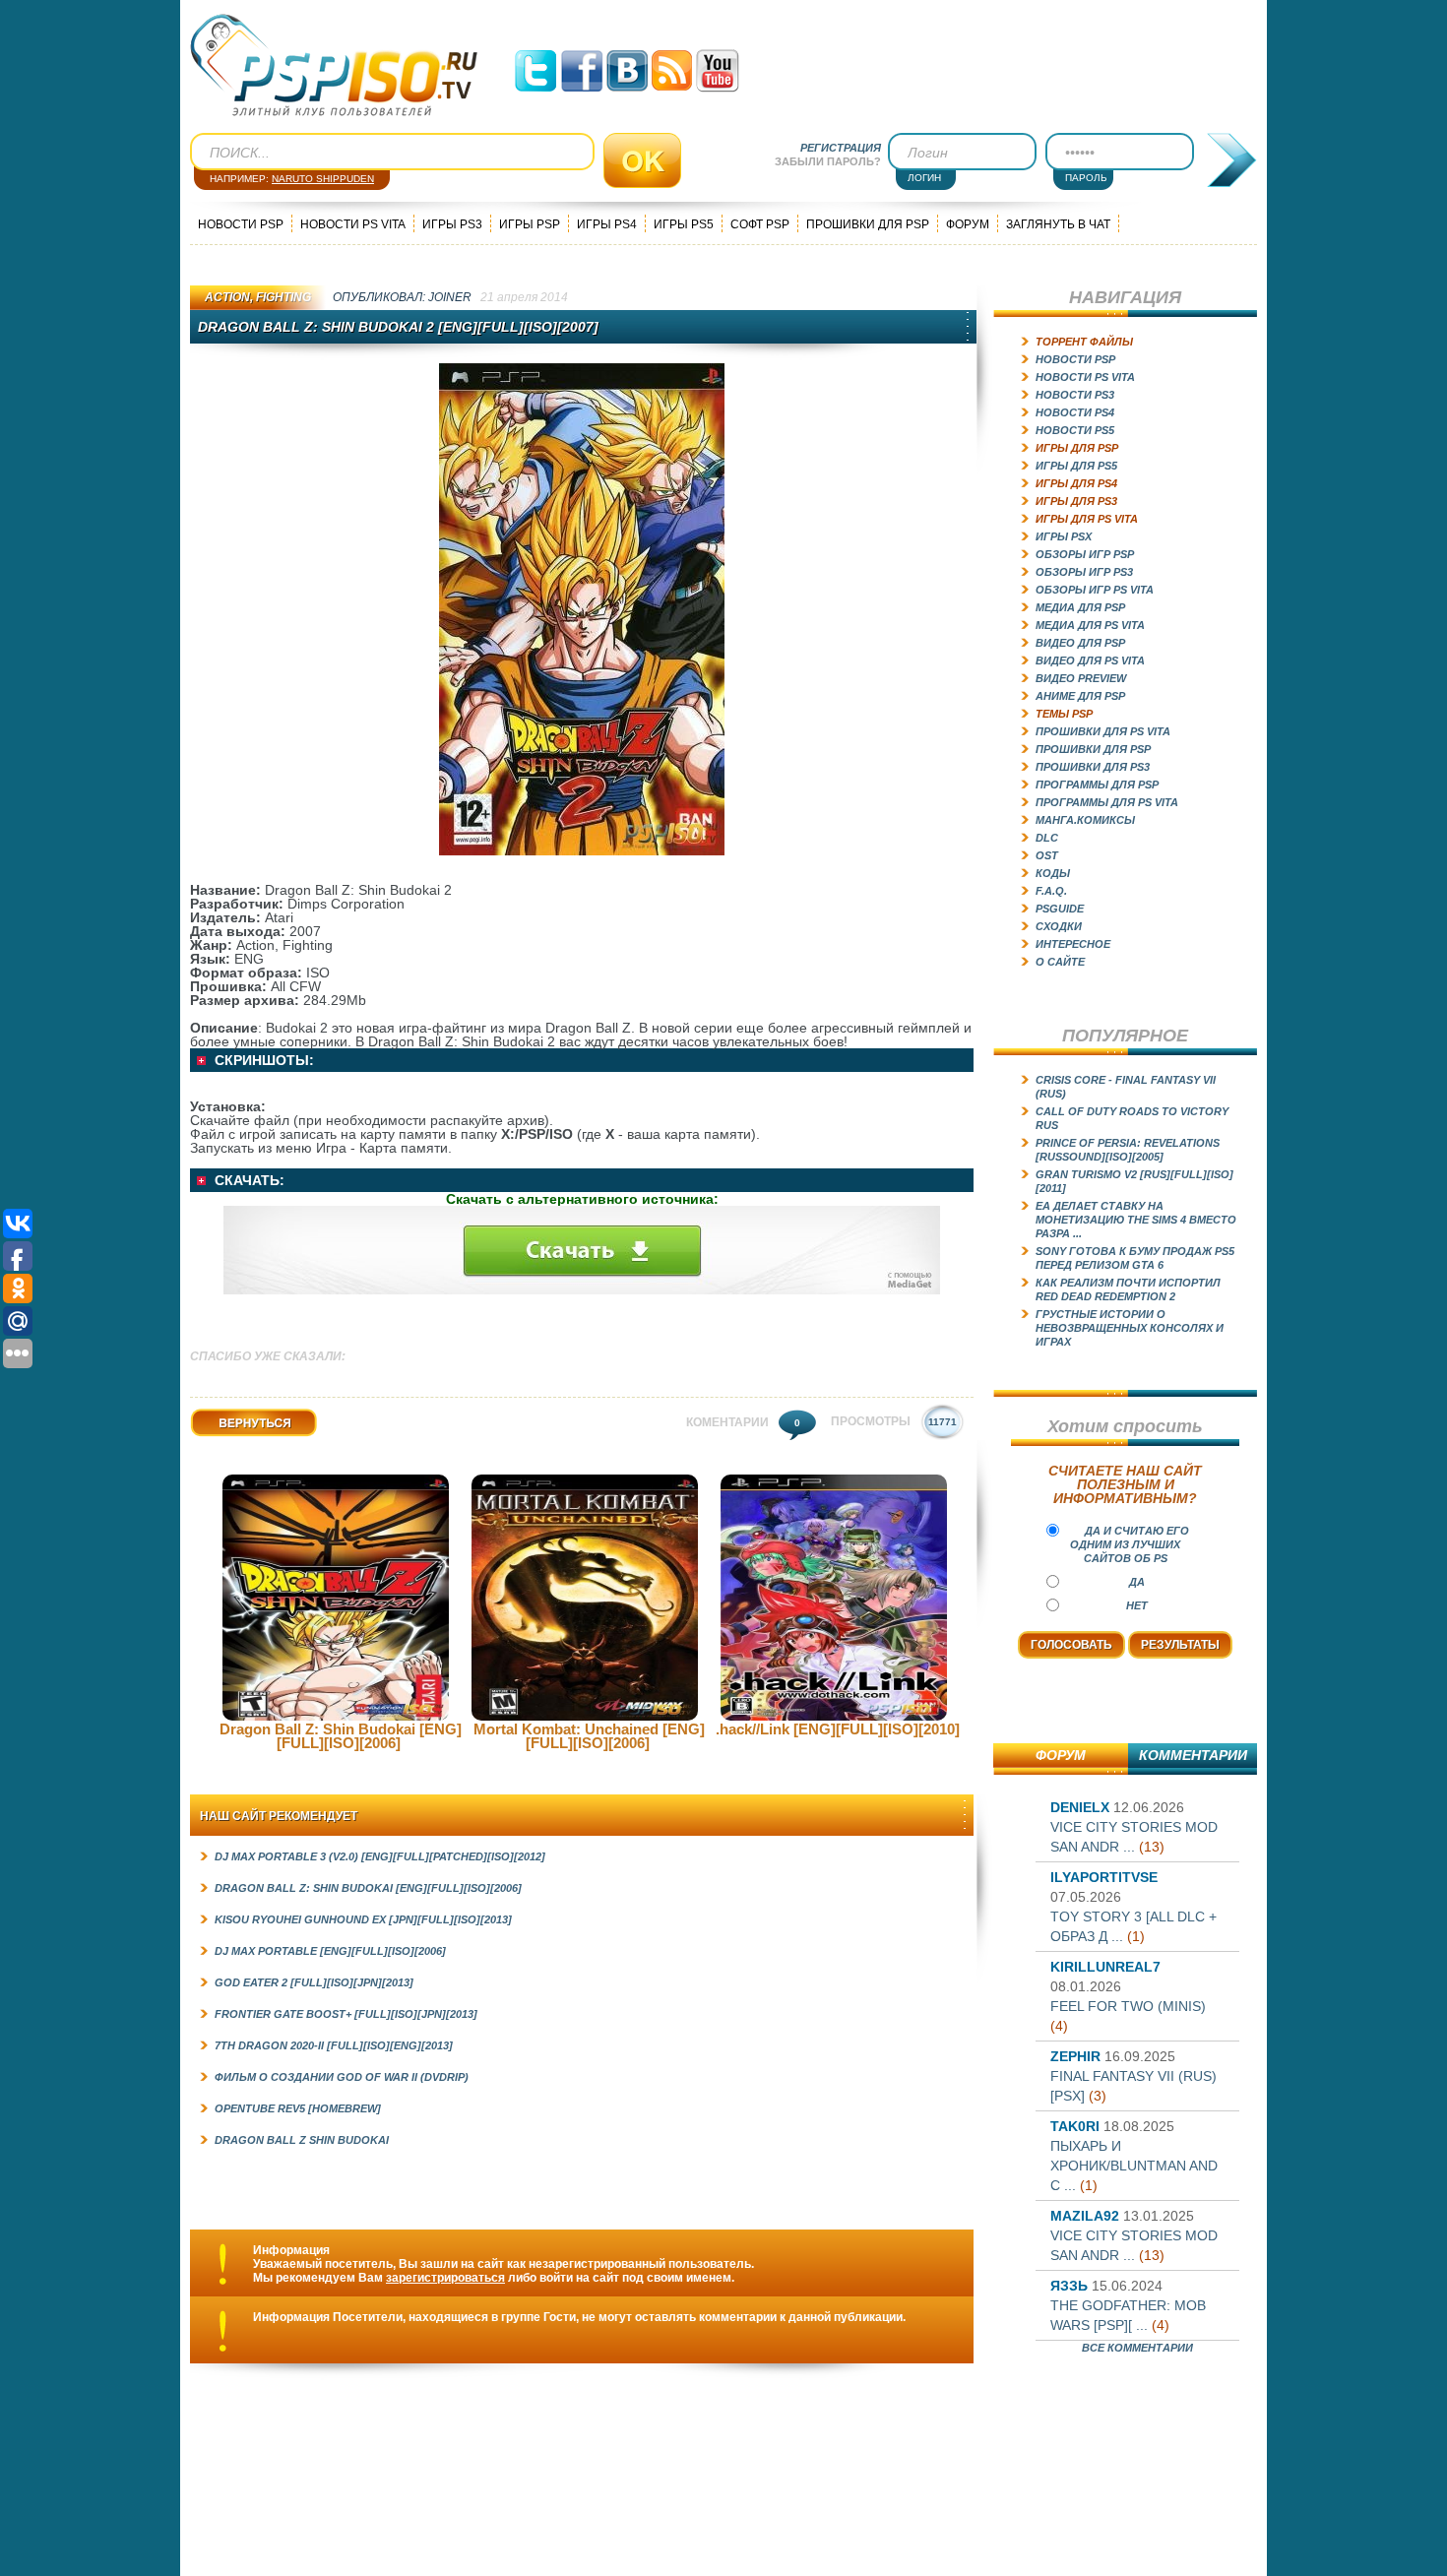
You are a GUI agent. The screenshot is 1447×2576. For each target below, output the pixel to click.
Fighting (283, 297)
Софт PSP (760, 224)
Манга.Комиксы (1085, 820)
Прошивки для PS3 (1093, 767)
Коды (1053, 873)
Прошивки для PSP (868, 224)
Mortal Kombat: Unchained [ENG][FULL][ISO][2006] (589, 1736)
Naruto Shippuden (323, 179)
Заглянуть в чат (1058, 224)
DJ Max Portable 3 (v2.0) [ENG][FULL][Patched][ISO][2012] (380, 1856)
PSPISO (334, 65)
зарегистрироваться (445, 2278)
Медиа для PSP (1080, 607)
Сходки (1059, 926)
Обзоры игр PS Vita (1095, 590)
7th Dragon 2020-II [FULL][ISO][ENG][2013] (334, 2045)
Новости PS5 (1075, 430)
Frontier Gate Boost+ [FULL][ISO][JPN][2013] (346, 2014)
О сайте (1060, 962)
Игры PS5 (684, 224)
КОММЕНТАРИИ (1193, 1755)
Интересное (1073, 944)
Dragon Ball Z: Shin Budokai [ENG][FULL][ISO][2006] (341, 1736)
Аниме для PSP (1080, 696)
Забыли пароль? (828, 161)
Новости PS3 (1075, 395)
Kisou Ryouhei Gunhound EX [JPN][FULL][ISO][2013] (363, 1919)
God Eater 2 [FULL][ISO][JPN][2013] (314, 1982)
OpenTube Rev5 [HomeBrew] (298, 2108)
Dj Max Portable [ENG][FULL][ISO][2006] (330, 1951)
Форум (968, 224)
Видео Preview (1081, 678)
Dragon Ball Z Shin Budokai (302, 2140)
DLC (1047, 838)
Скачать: (250, 1180)
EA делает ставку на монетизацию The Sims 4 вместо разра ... (1136, 1220)
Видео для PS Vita (1090, 660)
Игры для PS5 (1076, 466)
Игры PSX (1064, 536)
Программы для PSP (1097, 785)
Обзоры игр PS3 (1084, 572)
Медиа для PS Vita (1090, 625)
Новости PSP (241, 224)
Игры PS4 (607, 224)
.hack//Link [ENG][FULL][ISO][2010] (838, 1729)
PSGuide (1060, 909)
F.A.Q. (1051, 891)
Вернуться (221, 1437)
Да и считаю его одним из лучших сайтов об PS (1130, 1544)
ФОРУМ (1061, 1755)
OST (1047, 855)
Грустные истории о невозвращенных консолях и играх (1130, 1328)
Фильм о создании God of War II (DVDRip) (342, 2077)
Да (1137, 1582)
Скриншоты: (264, 1060)
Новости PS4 (1075, 412)
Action (227, 297)
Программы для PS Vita (1107, 802)
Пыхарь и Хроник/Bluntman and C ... (1134, 2166)
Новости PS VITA (353, 224)
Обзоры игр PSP (1085, 554)
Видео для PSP (1080, 643)
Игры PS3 (452, 224)
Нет (1137, 1605)
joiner (450, 297)
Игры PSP (530, 224)
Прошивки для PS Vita (1103, 731)
